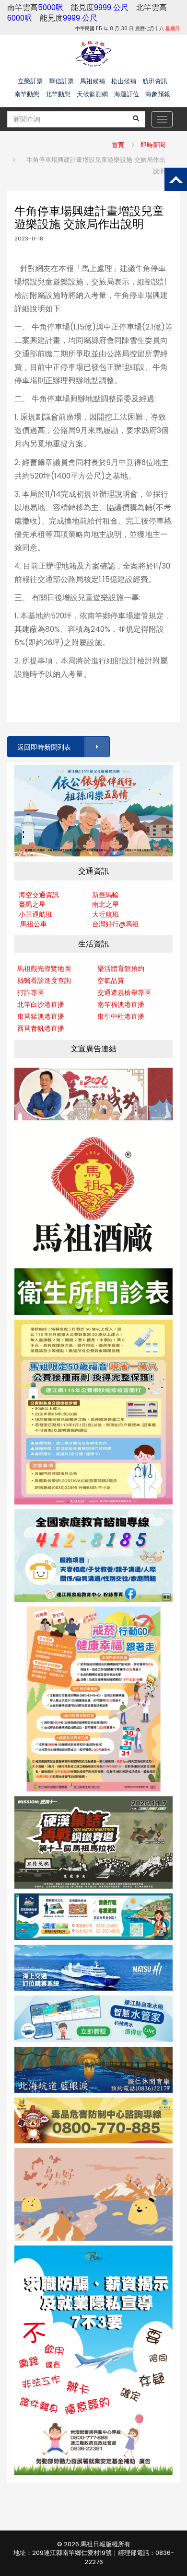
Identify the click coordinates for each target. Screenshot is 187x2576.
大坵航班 (105, 914)
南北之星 (105, 904)
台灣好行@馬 (112, 924)
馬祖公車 (34, 924)
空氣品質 (111, 980)
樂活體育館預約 (121, 969)
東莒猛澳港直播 (41, 1016)
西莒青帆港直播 (41, 1028)
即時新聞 (153, 145)
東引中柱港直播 (121, 1016)
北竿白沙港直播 (41, 1004)
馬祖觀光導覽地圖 (44, 969)
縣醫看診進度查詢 (44, 980)
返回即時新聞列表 (44, 747)
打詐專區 (31, 992)
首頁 (118, 145)
